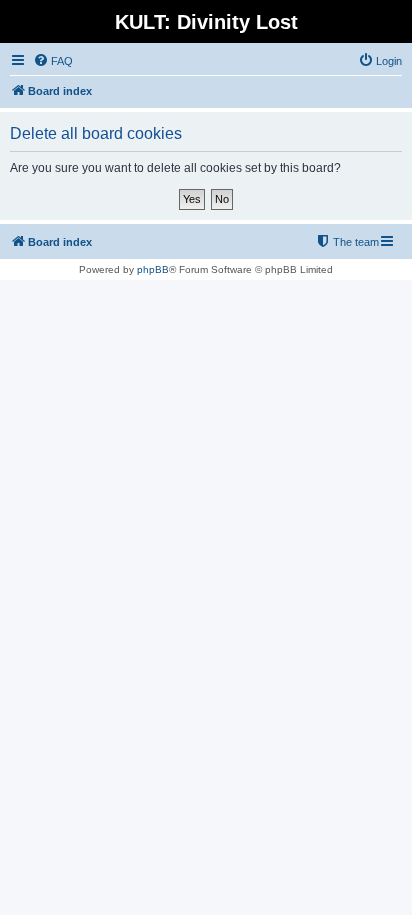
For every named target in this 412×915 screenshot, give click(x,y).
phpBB (153, 269)
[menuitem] (53, 61)
